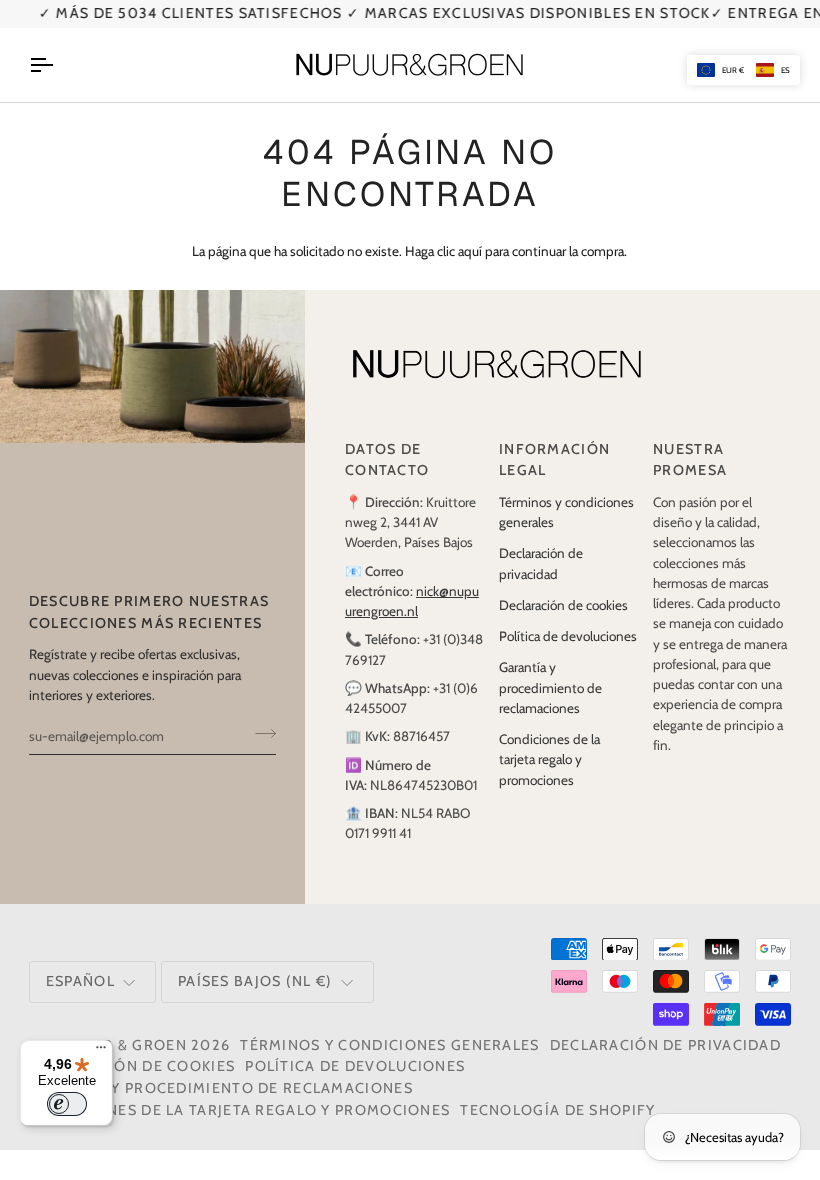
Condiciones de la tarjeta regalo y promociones (549, 759)
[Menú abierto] (59, 65)
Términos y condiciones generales (389, 1045)
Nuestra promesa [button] (690, 460)
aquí (470, 251)
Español (80, 981)
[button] (743, 70)
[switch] (67, 1104)
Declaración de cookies (563, 605)
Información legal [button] (554, 460)
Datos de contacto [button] (387, 460)
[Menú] (101, 1052)
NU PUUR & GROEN (115, 1045)
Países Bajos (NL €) (255, 981)
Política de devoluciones (568, 636)
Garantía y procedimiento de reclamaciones (550, 687)
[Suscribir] (259, 733)
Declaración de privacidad (665, 1045)
